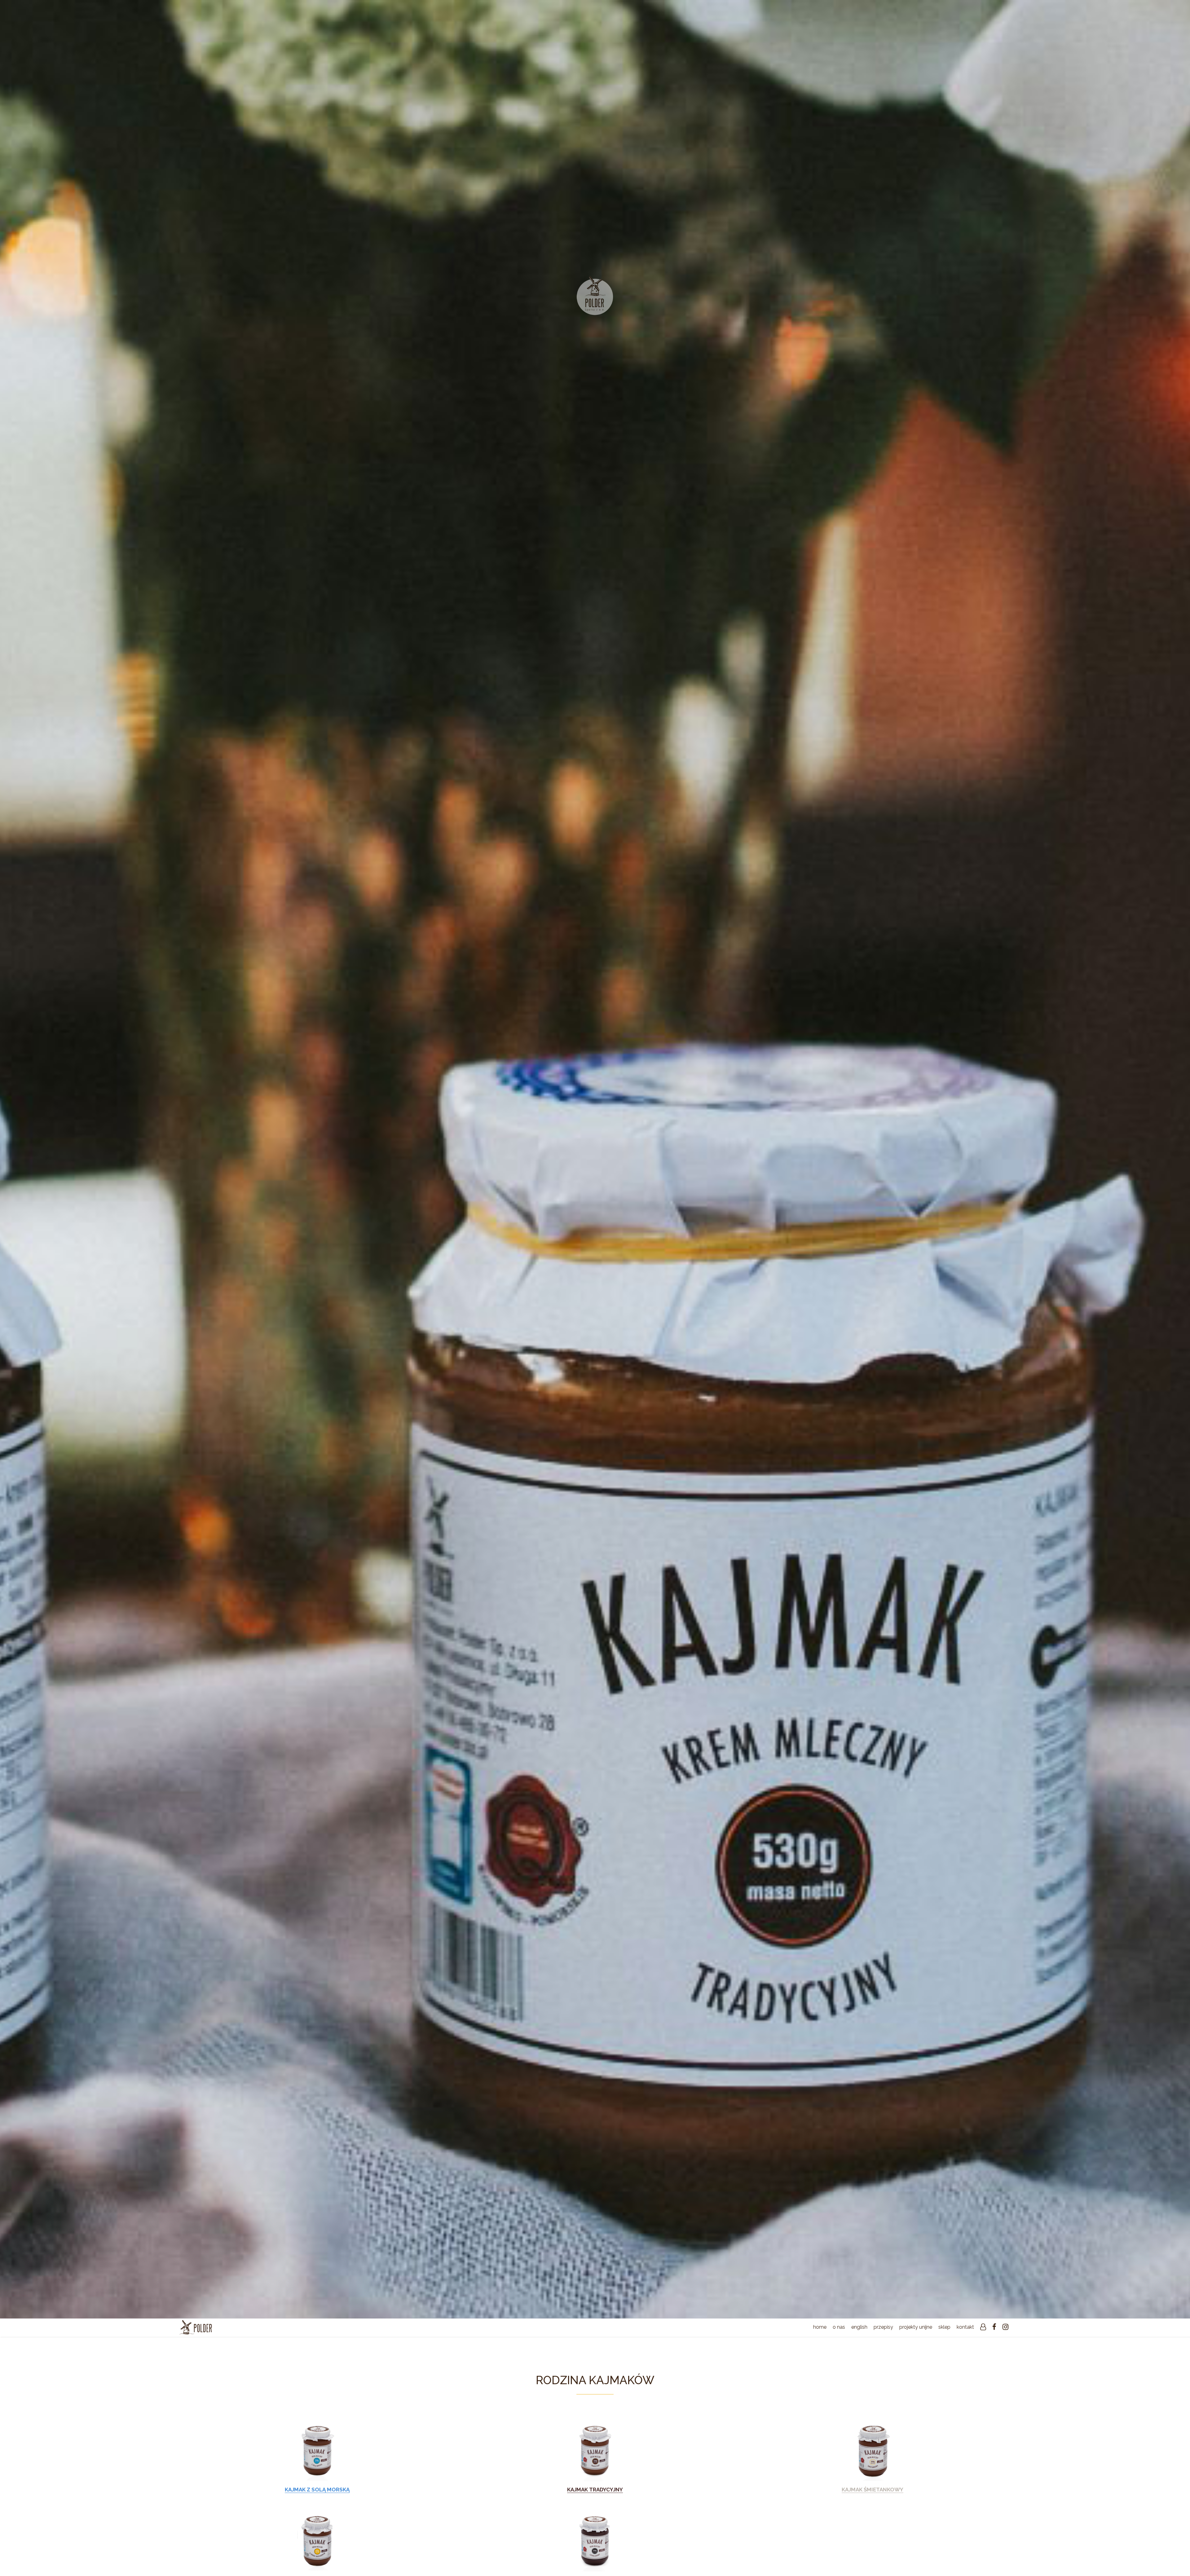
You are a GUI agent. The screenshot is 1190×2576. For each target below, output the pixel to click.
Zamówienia (970, 2357)
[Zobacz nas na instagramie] (1005, 2327)
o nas (839, 2327)
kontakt (965, 2327)
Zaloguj (975, 2341)
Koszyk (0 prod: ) (957, 2349)
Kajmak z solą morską (317, 2490)
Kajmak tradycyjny (595, 2490)
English (859, 2327)
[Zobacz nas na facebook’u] (994, 2327)
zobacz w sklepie (317, 2450)
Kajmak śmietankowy (873, 2490)
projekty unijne (916, 2327)
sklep (944, 2327)
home (820, 2327)
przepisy (883, 2327)
